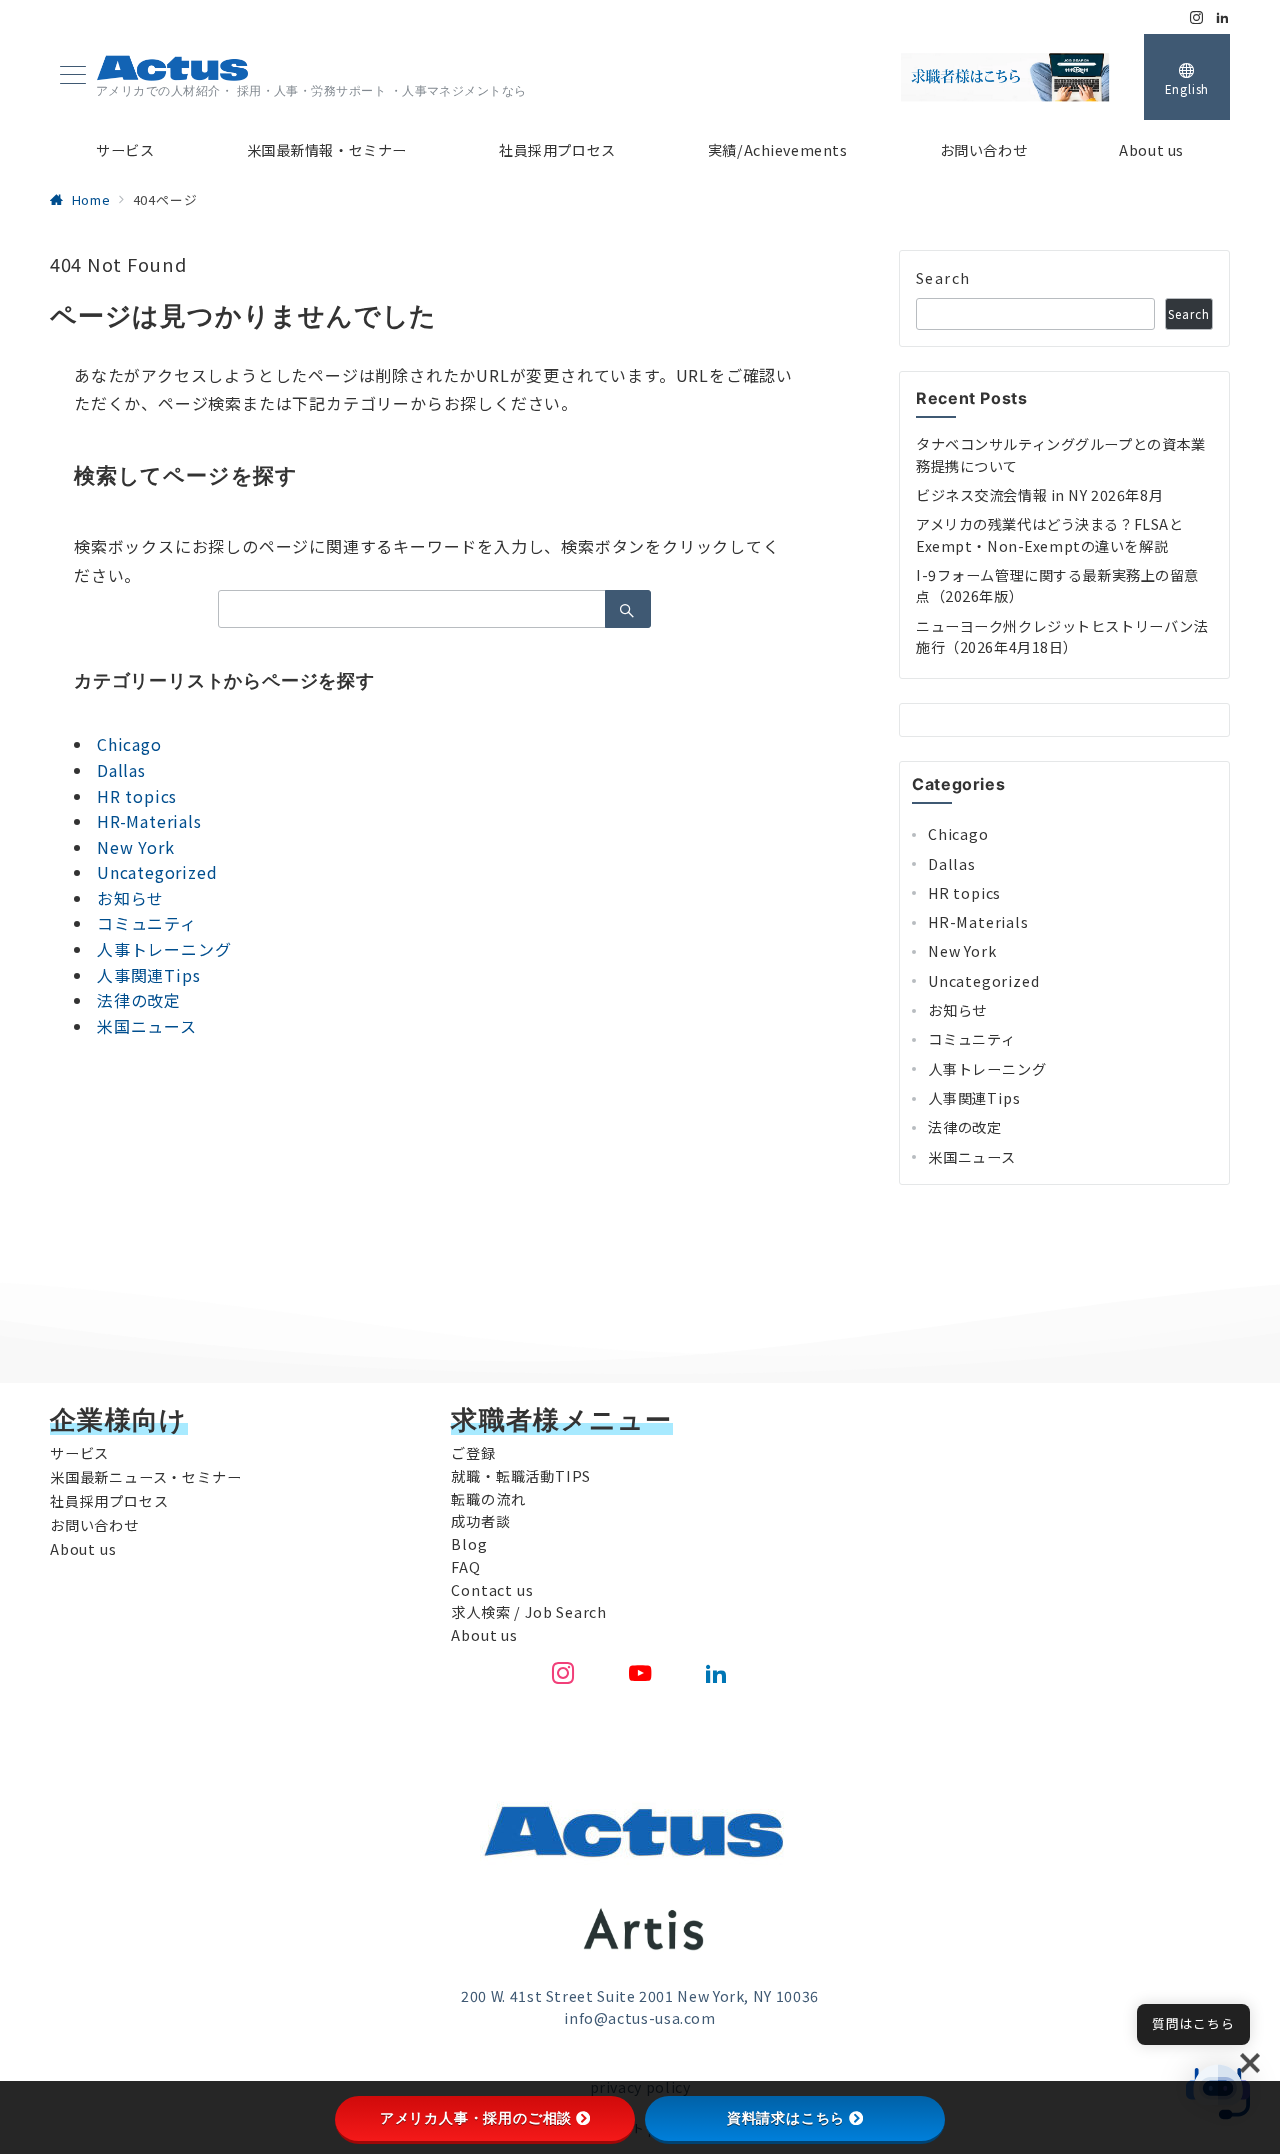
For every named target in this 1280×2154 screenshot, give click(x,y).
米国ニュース (147, 1026)
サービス (79, 1453)
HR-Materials (149, 821)
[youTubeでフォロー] (640, 1673)
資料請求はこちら (786, 2118)
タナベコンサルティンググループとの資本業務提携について (1060, 454)
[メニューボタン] (73, 76)
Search (943, 278)
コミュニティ (147, 923)
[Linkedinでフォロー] (1223, 17)
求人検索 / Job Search (529, 1612)
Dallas (121, 770)
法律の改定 (139, 1000)
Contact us (492, 1590)
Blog (469, 1544)
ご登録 (473, 1453)
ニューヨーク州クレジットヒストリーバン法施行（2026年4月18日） (1062, 636)
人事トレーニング (164, 949)
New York (135, 847)
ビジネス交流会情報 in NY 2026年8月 (1039, 495)
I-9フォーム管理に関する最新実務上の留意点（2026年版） (1057, 585)
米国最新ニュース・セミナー (145, 1477)
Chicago (129, 744)
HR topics (137, 796)
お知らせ (130, 898)
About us (83, 1549)
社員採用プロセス (109, 1501)
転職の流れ (488, 1499)
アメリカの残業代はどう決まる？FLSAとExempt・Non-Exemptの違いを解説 (1049, 534)
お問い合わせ (94, 1525)
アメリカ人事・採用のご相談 (476, 2118)
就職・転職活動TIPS (521, 1476)
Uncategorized (157, 872)
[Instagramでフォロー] (1197, 17)
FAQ (465, 1567)
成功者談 (480, 1521)
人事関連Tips (148, 975)
